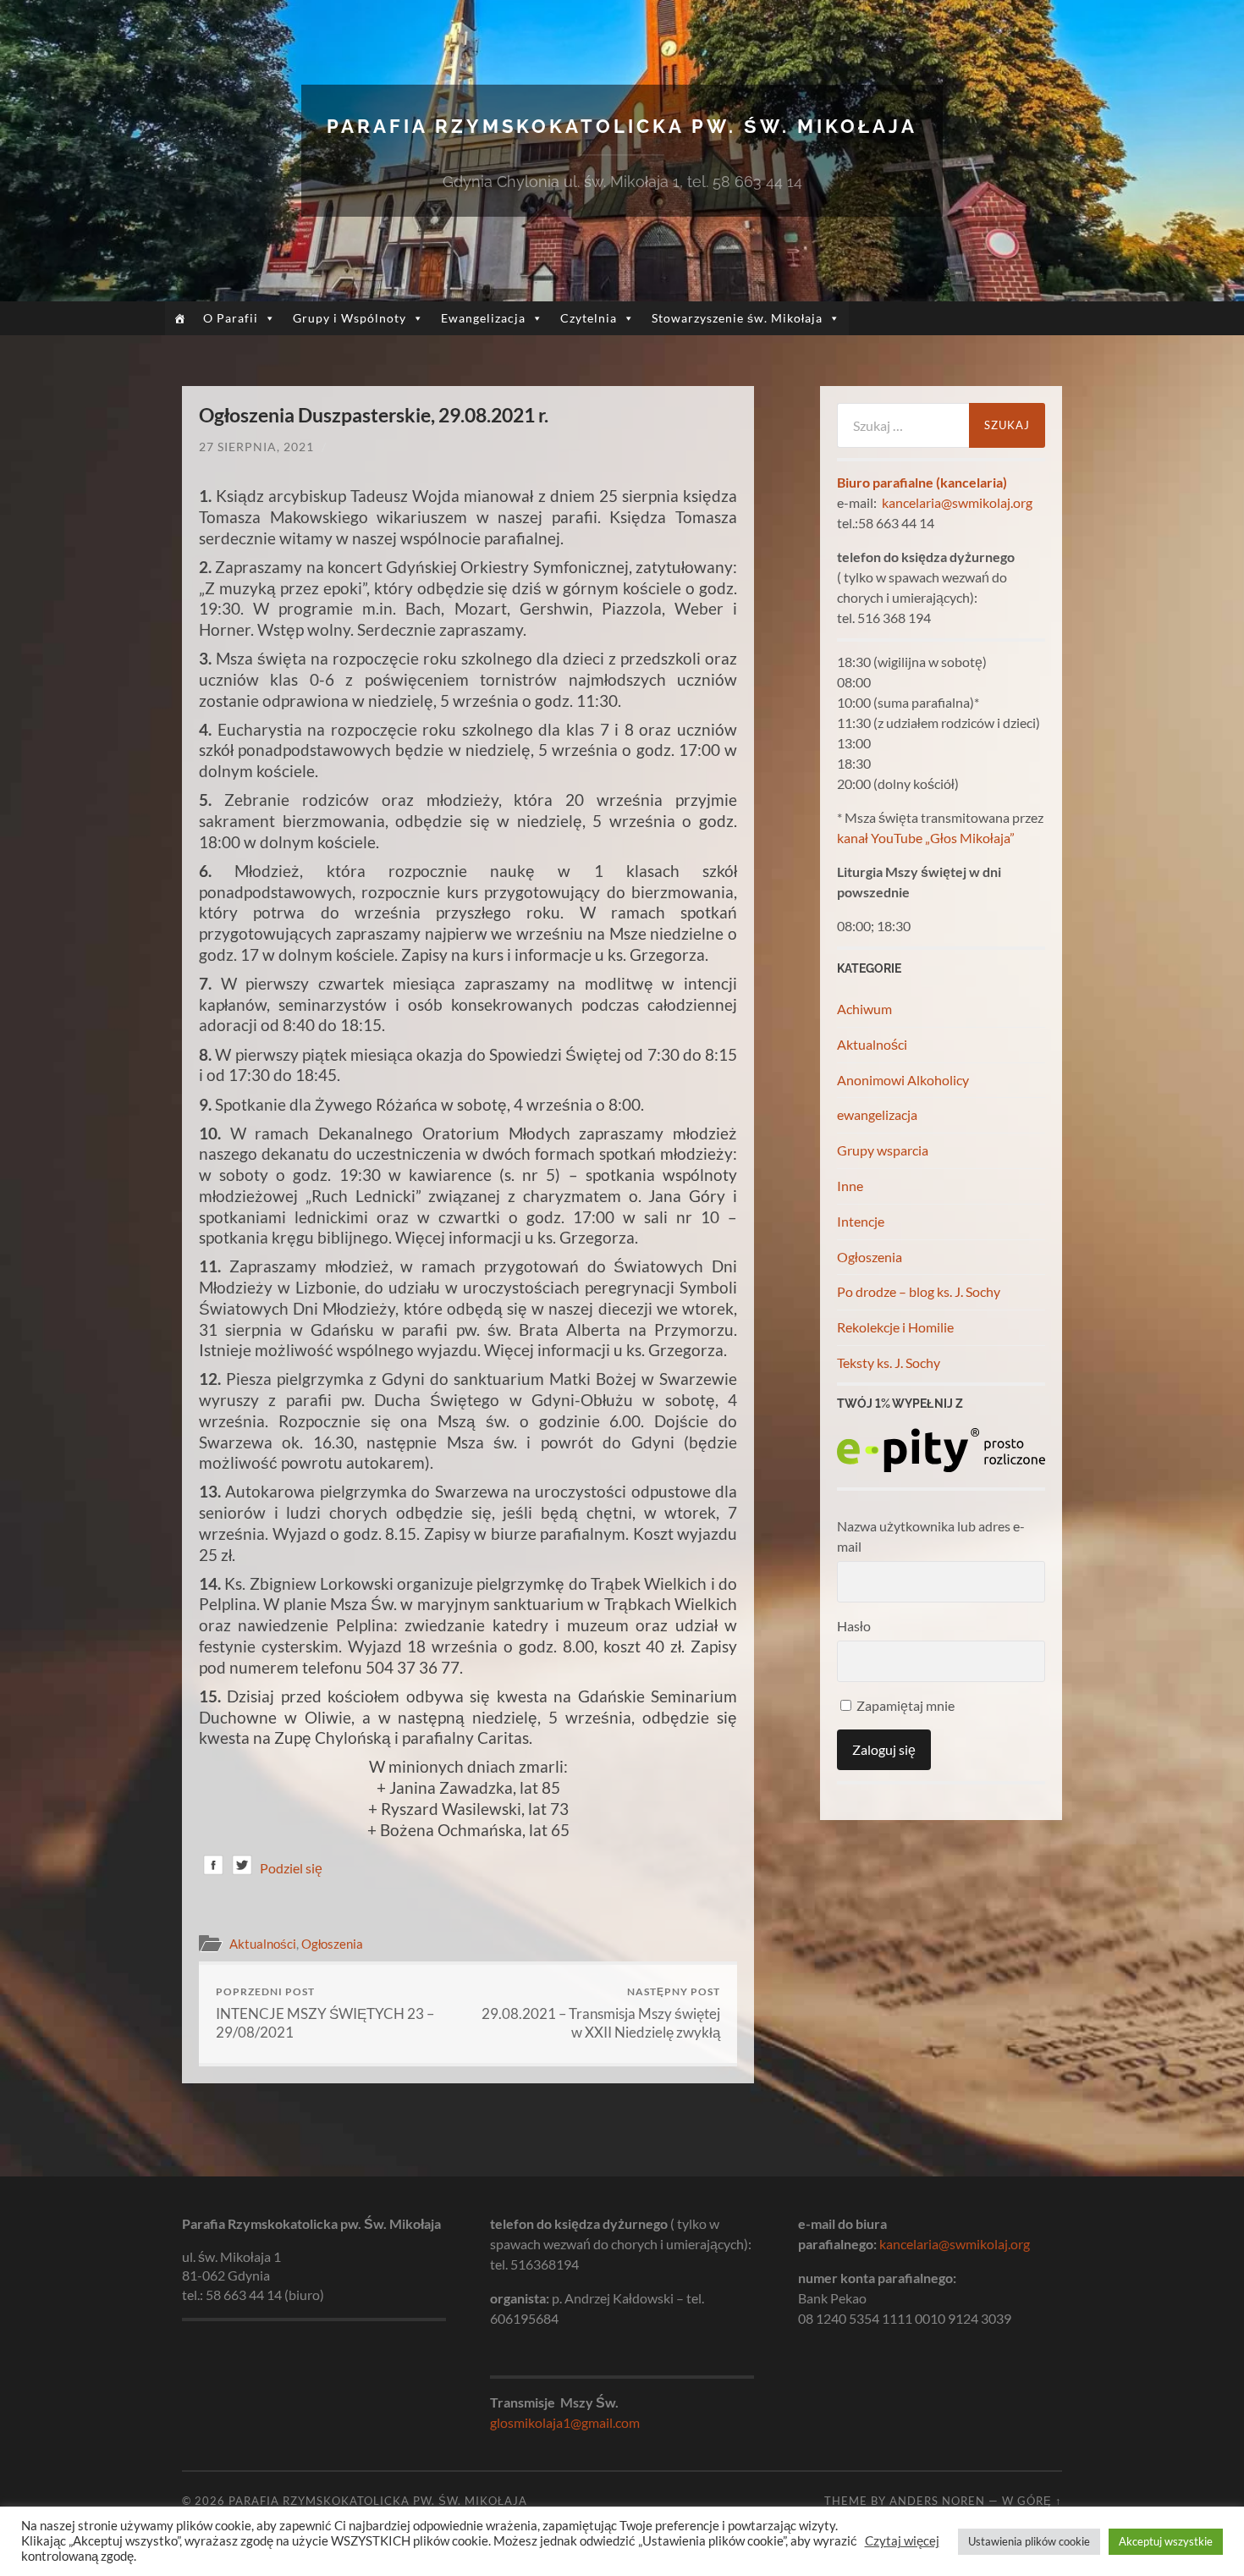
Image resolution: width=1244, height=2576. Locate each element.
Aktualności (263, 1944)
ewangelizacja (877, 1114)
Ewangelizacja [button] (483, 318)
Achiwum (864, 1009)
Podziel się (291, 1868)
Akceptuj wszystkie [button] (1166, 2541)
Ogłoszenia (332, 1944)
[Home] (180, 318)
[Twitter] (242, 1868)
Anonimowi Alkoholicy (903, 1080)
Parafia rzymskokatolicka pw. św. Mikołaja (622, 126)
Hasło (854, 1626)
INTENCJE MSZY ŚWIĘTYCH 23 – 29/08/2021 (325, 2013)
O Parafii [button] (231, 318)
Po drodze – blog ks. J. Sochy (919, 1291)
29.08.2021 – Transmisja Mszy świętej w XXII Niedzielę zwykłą (601, 2013)
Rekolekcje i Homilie (895, 1327)
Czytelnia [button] (589, 318)
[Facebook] (213, 1868)
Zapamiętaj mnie (904, 1705)
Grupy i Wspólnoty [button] (350, 318)
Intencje (861, 1221)
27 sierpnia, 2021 (256, 447)
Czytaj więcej (902, 2541)
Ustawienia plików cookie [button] (1029, 2541)
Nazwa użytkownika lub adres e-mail (931, 1536)
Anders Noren (937, 2501)
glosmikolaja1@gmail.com (565, 2422)
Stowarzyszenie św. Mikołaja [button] (737, 318)
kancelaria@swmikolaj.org (957, 502)
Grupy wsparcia (883, 1150)
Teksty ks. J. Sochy (889, 1362)
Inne (850, 1186)
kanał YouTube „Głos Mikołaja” (926, 838)
